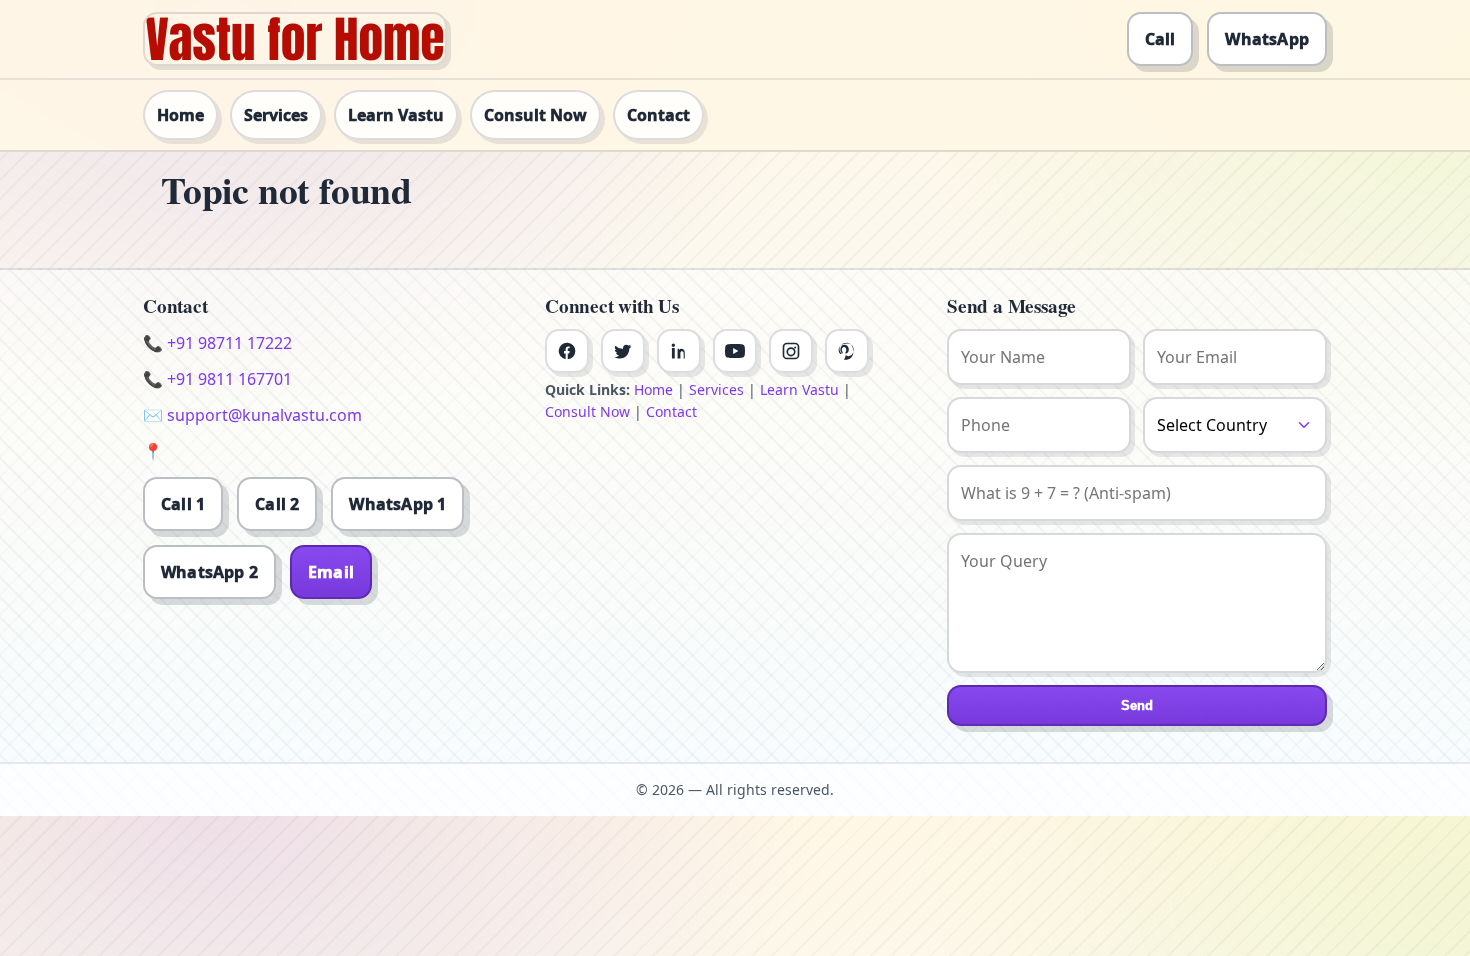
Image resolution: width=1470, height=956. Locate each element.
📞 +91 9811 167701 (217, 379)
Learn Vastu (396, 115)
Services (276, 115)
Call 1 (183, 504)
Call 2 (277, 504)
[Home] (295, 39)
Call (1160, 39)
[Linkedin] (679, 351)
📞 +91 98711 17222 (217, 343)
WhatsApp (1267, 39)
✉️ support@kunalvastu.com (252, 415)
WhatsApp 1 (397, 504)
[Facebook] (567, 351)
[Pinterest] (847, 351)
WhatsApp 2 (209, 572)
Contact (658, 115)
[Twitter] (623, 351)
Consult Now (535, 115)
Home (180, 115)
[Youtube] (735, 351)
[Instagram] (791, 351)
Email (331, 572)
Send (1137, 705)
